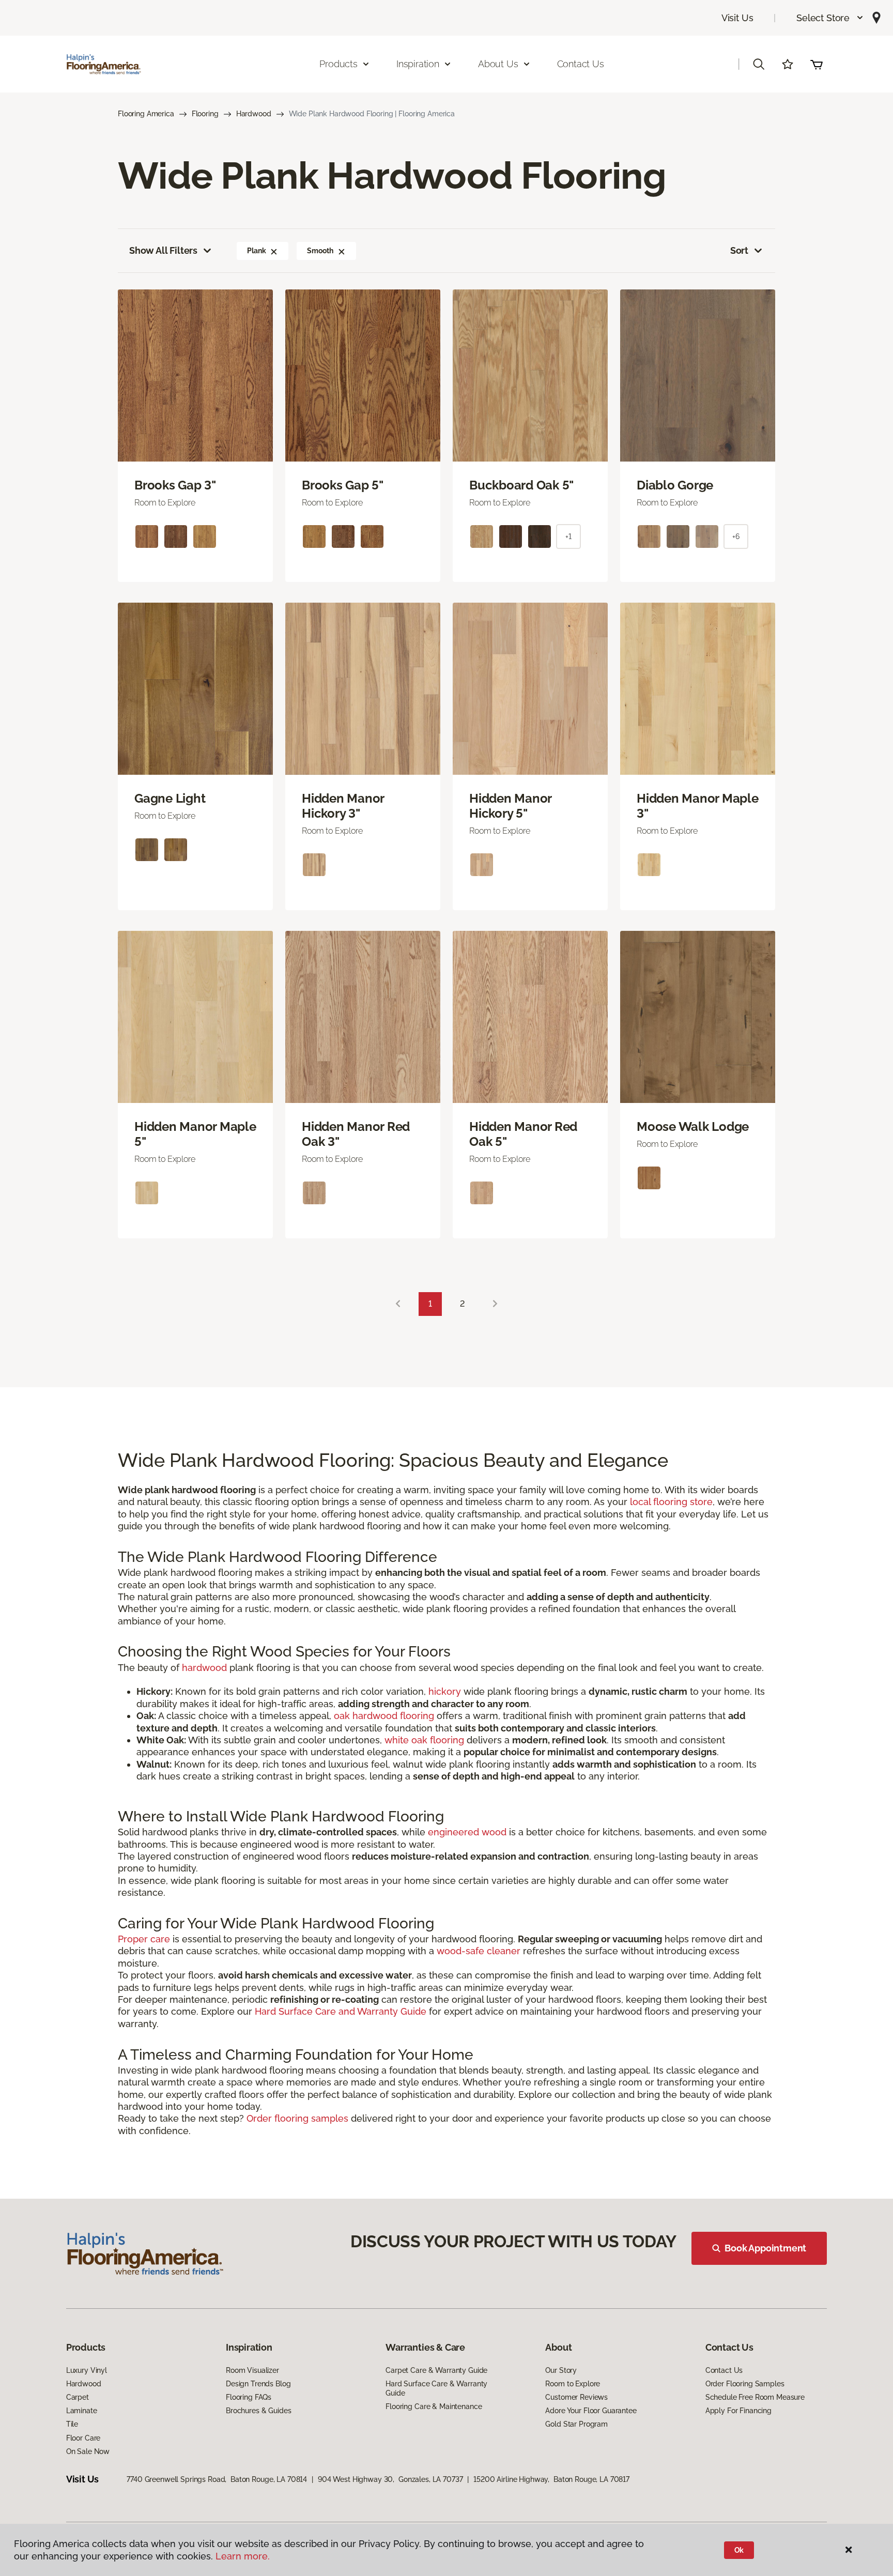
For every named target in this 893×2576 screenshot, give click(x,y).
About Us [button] (498, 64)
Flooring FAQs (249, 2397)
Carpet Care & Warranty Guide (436, 2370)
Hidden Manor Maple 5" (195, 1134)
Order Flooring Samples (745, 2384)
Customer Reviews (576, 2397)
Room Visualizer (252, 2370)
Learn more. (243, 2556)
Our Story (561, 2370)
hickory (445, 1691)
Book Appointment (765, 2248)
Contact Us (581, 64)
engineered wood (467, 1832)
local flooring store (671, 1502)
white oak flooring (424, 1740)
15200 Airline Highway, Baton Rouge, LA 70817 (551, 2479)
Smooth (320, 251)
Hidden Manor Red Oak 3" (356, 1134)
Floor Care (83, 2438)
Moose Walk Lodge (693, 1127)
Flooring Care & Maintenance (434, 2406)
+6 (736, 536)
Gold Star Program (576, 2424)
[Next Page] (495, 1304)
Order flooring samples (297, 2118)
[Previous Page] (398, 1304)
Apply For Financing (738, 2411)
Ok (739, 2550)
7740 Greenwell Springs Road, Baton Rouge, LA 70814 (217, 2479)
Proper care (144, 1939)
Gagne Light (170, 799)
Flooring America (146, 114)
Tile (72, 2424)
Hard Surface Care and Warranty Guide (341, 2011)
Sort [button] (739, 250)
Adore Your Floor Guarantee (591, 2411)
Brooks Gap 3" (175, 485)
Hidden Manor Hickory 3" (343, 806)
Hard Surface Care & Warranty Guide (436, 2388)
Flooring (205, 114)
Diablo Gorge (675, 485)
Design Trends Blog (258, 2384)
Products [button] (338, 64)
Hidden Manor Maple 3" (698, 806)
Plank (256, 251)
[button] (830, 18)
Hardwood (254, 114)
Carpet (78, 2397)
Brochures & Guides (258, 2411)
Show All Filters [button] (163, 250)
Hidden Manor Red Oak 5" (523, 1134)
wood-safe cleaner (479, 1951)
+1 (568, 536)
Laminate (82, 2411)
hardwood (204, 1668)
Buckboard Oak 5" (521, 485)
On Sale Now (88, 2451)
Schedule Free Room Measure (755, 2397)
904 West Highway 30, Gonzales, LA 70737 (390, 2479)
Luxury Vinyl (87, 2370)
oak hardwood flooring (384, 1716)
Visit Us (737, 18)
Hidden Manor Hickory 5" (510, 806)
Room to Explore (573, 2384)
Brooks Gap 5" (343, 485)
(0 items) (817, 64)
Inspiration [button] (418, 64)
